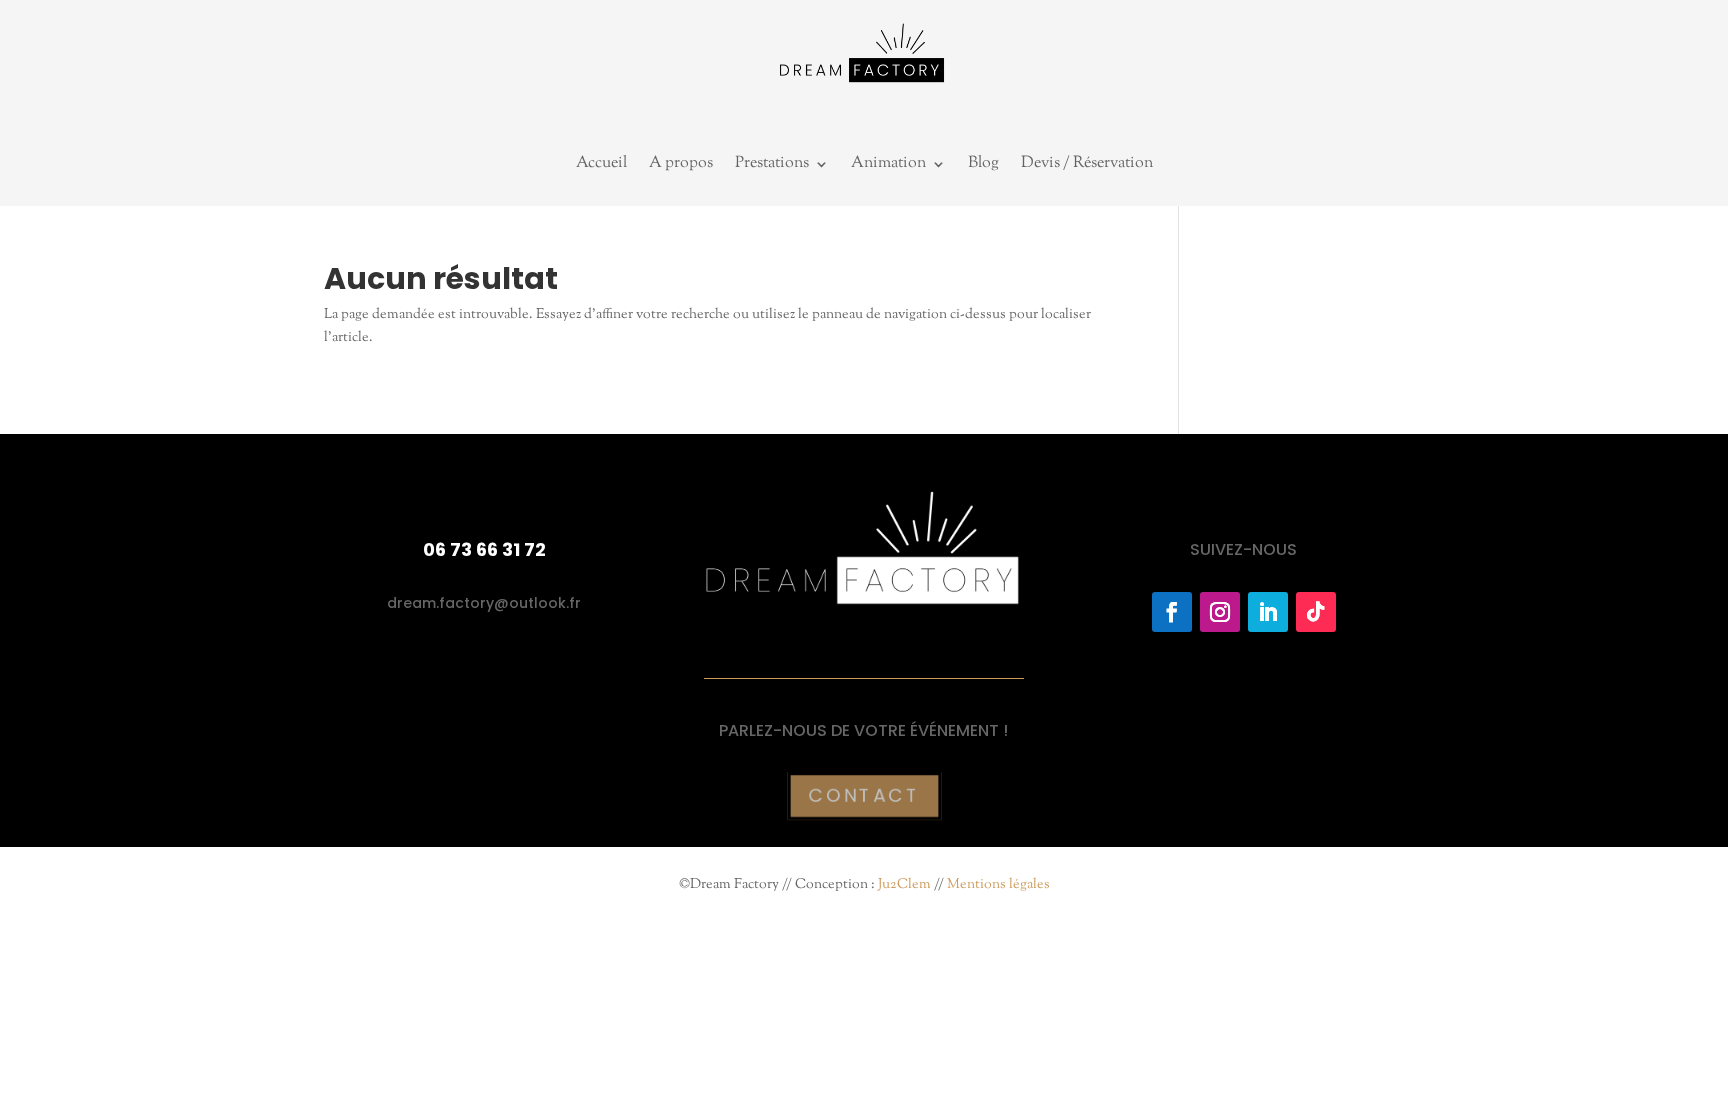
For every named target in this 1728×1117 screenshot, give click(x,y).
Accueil (601, 166)
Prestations (772, 166)
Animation (888, 166)
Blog (983, 166)
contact (864, 796)
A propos (681, 166)
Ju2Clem (904, 885)
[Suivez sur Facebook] (1172, 612)
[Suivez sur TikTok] (1316, 612)
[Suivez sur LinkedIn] (1268, 612)
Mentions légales (998, 885)
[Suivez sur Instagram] (1220, 612)
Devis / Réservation (1087, 166)
